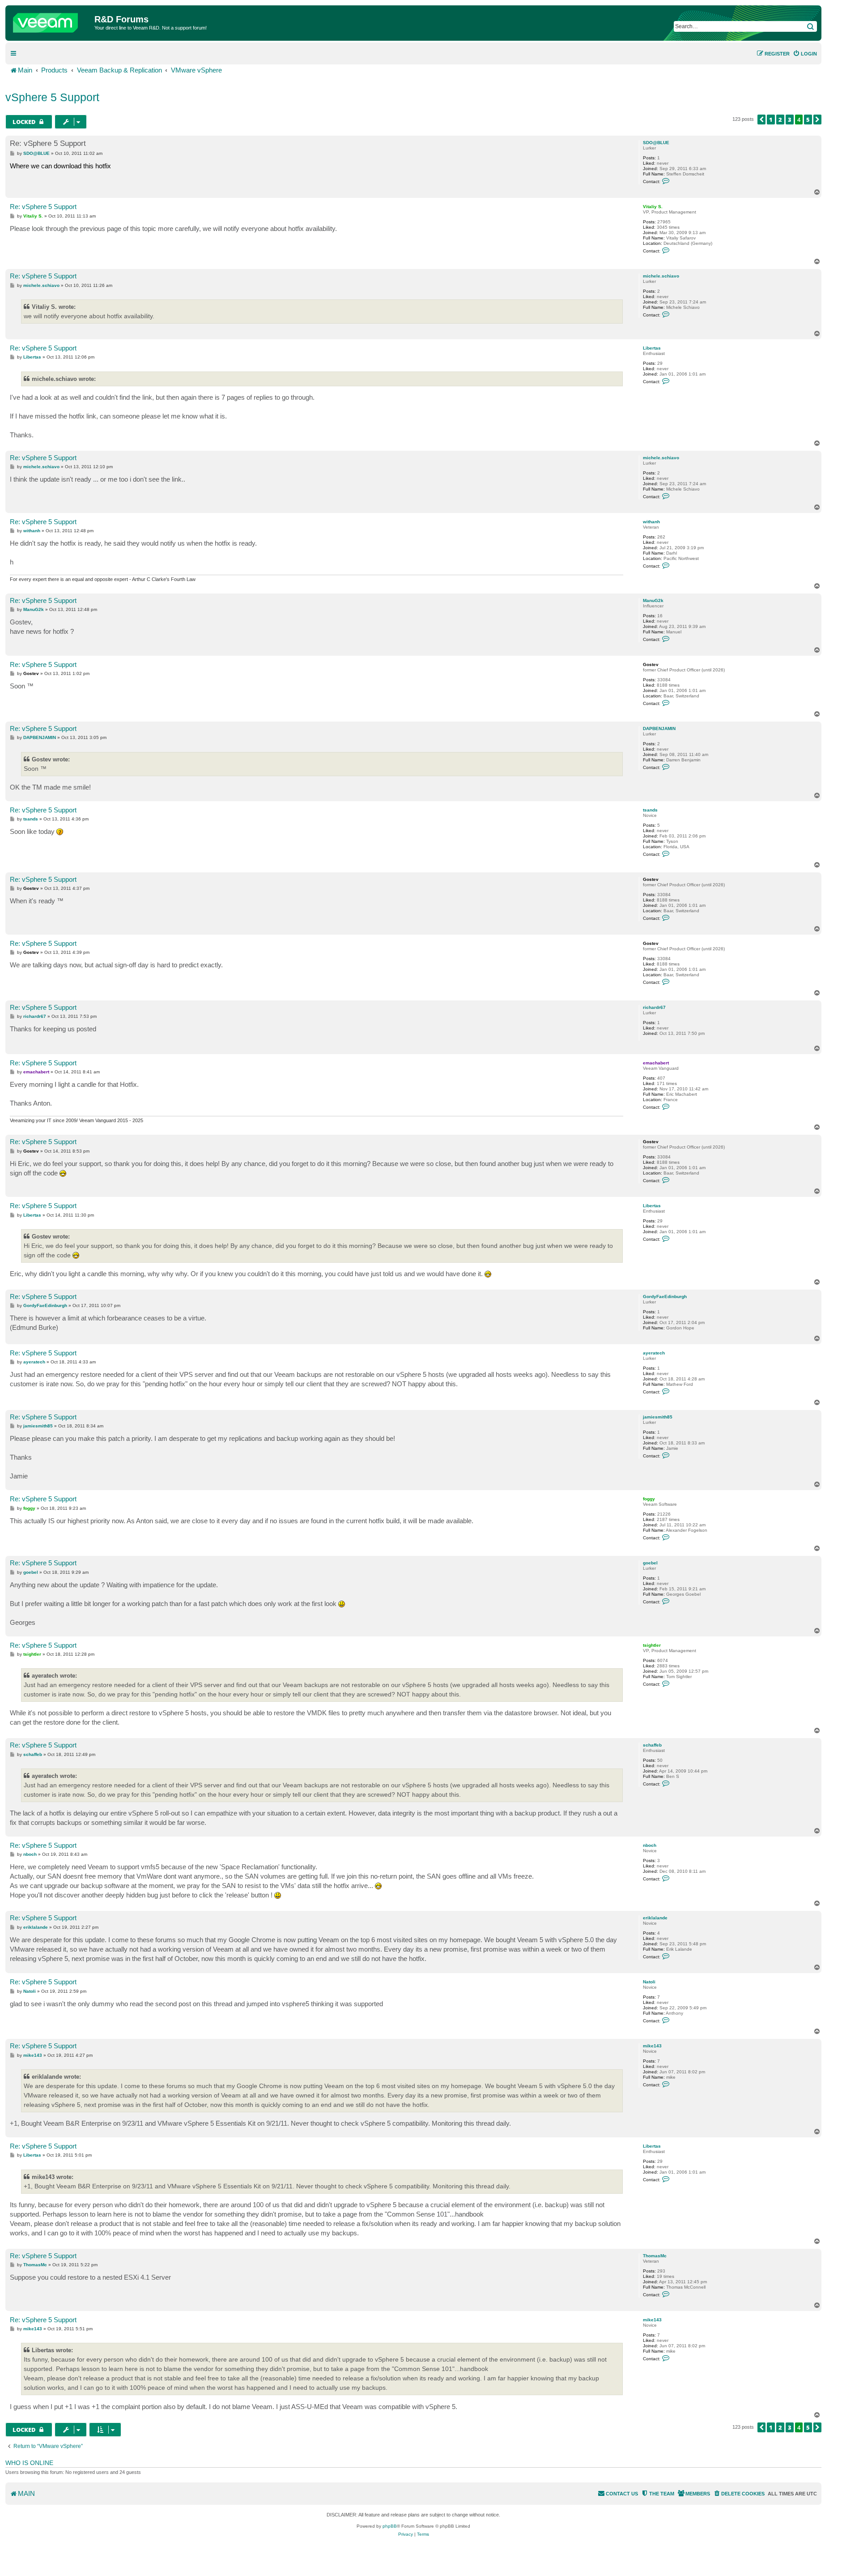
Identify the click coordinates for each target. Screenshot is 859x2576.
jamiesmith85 (658, 1417)
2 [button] (780, 120)
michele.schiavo (661, 276)
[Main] (51, 21)
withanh (651, 522)
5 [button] (808, 120)
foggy (649, 1499)
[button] (761, 120)
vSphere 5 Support (52, 97)
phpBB (390, 2526)
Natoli (649, 1982)
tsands (650, 810)
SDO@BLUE (656, 143)
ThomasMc (655, 2256)
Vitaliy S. (653, 207)
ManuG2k (653, 600)
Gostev (651, 664)
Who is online (29, 2463)
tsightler (652, 1645)
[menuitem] (805, 54)
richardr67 (654, 1007)
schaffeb (652, 1745)
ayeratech (654, 1353)
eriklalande (655, 1918)
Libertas (652, 348)
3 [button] (790, 120)
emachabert (656, 1063)
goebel (650, 1563)
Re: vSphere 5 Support (48, 143)
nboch (650, 1845)
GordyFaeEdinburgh (665, 1297)
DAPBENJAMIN (659, 728)
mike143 (652, 2046)
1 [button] (771, 120)
